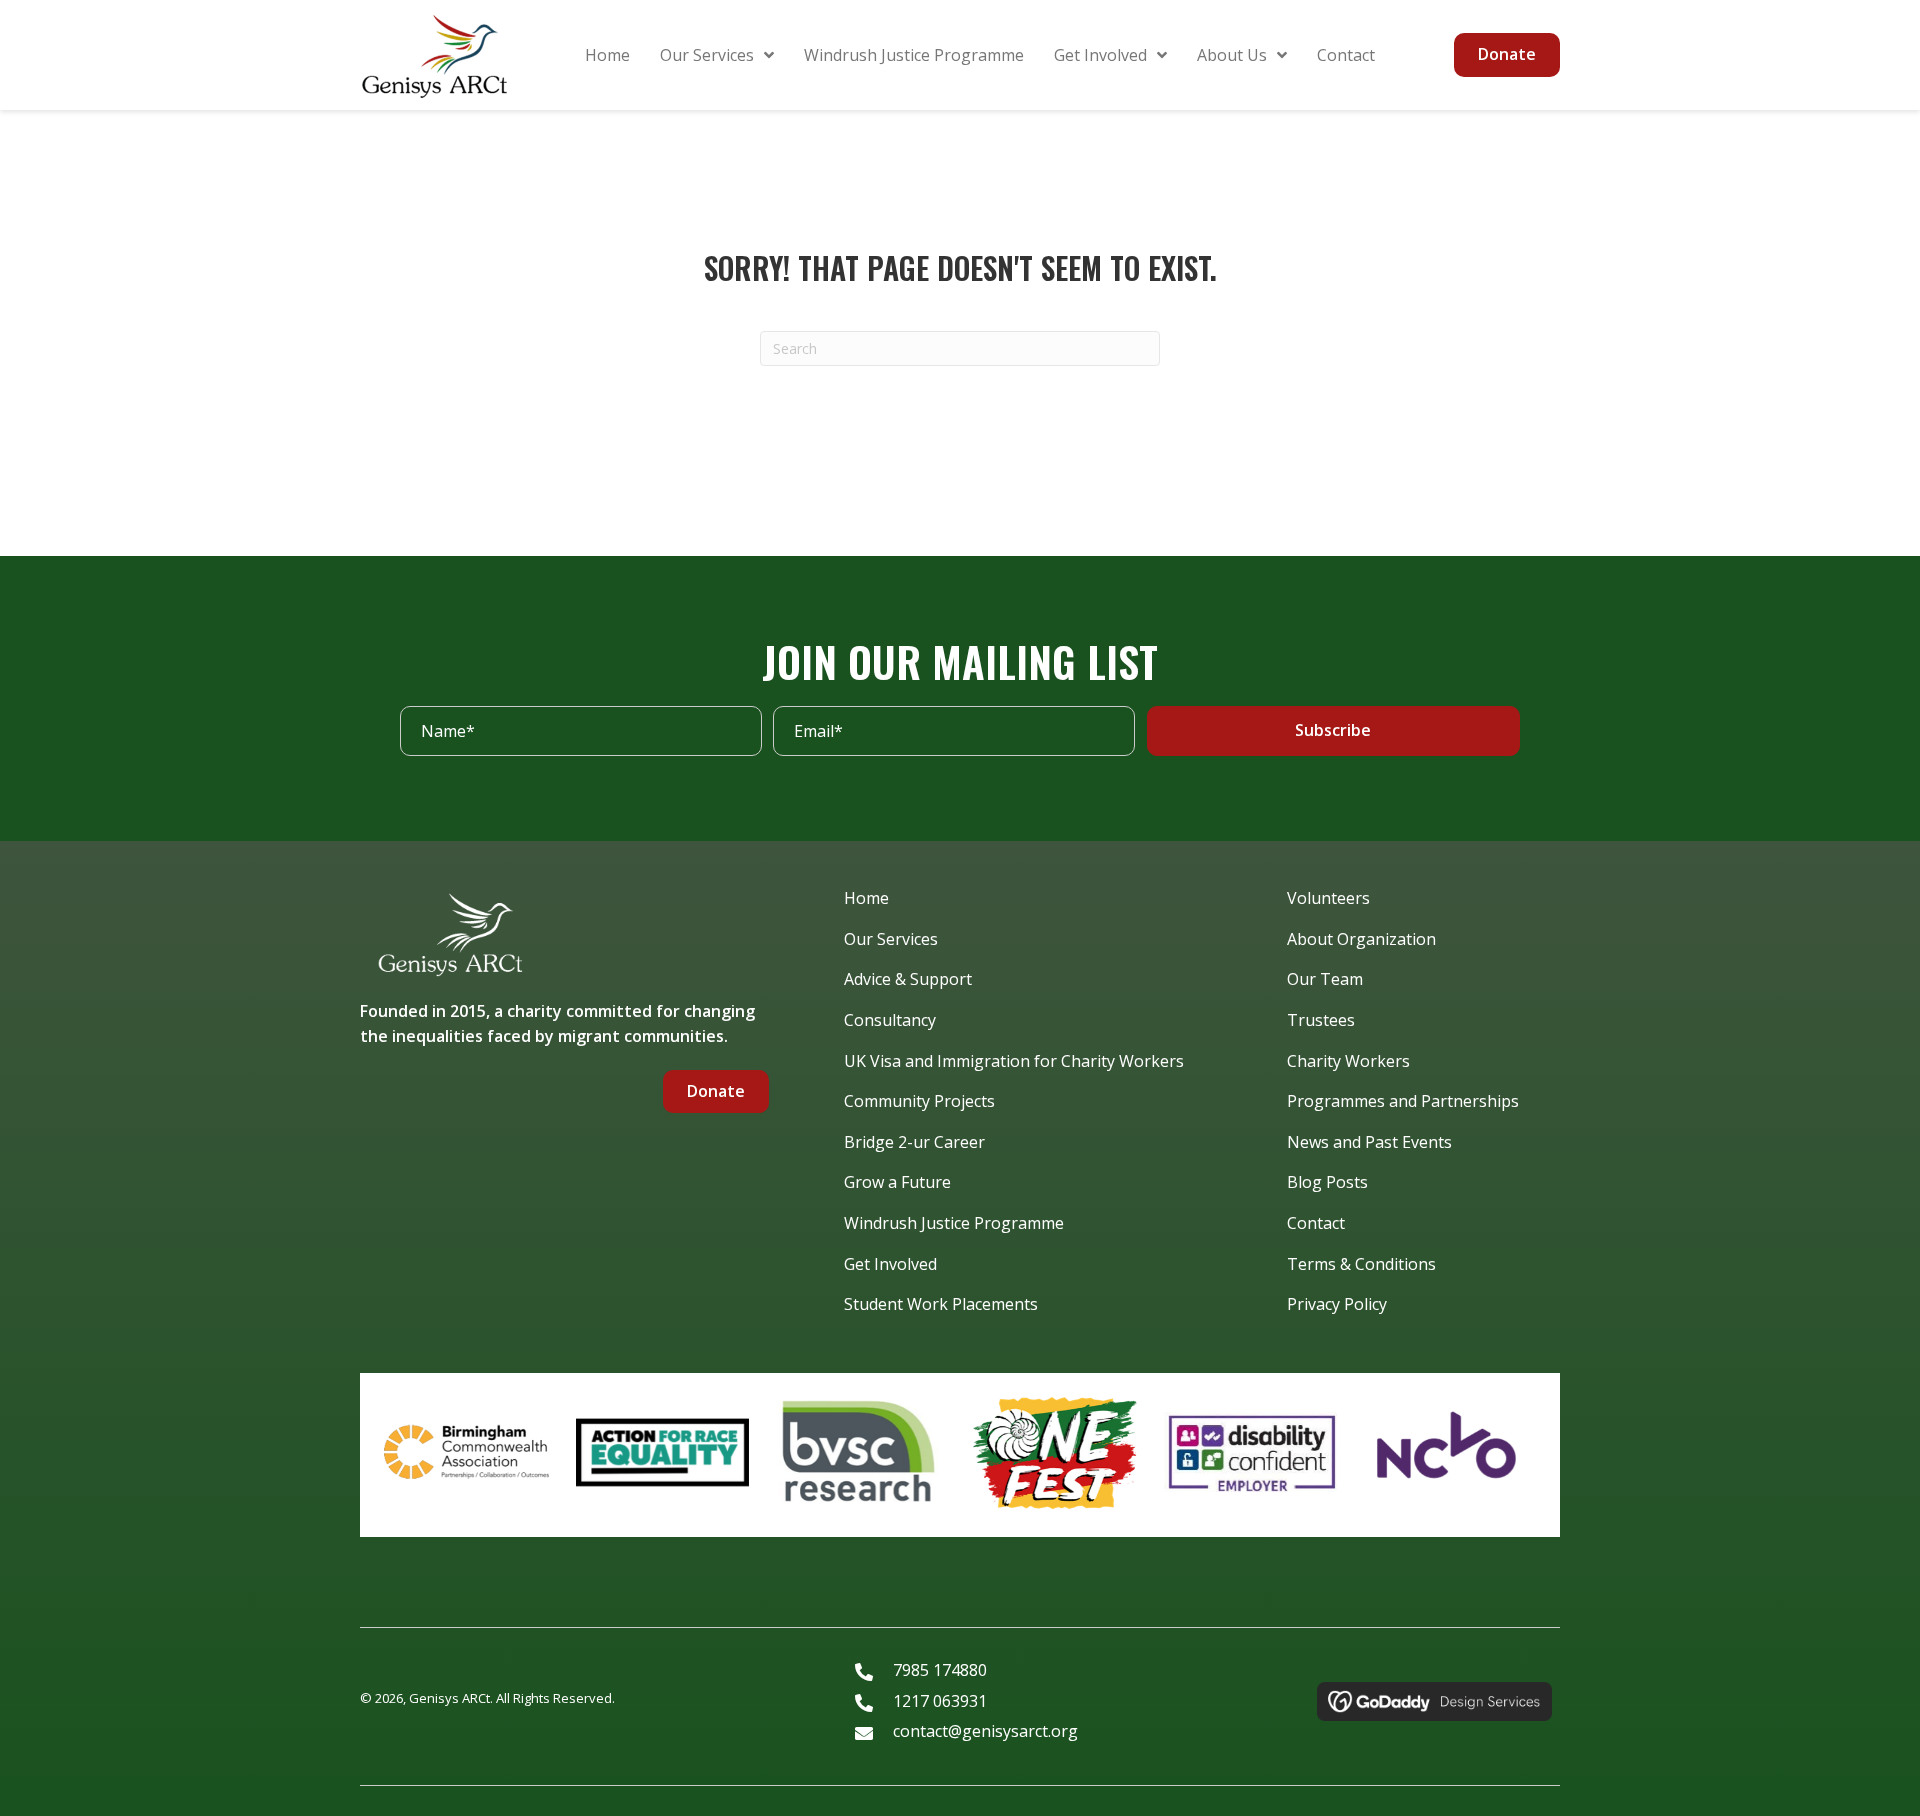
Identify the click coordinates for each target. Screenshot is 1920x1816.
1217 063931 (940, 1701)
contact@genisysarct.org (985, 1731)
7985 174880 (940, 1670)
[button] (1333, 731)
